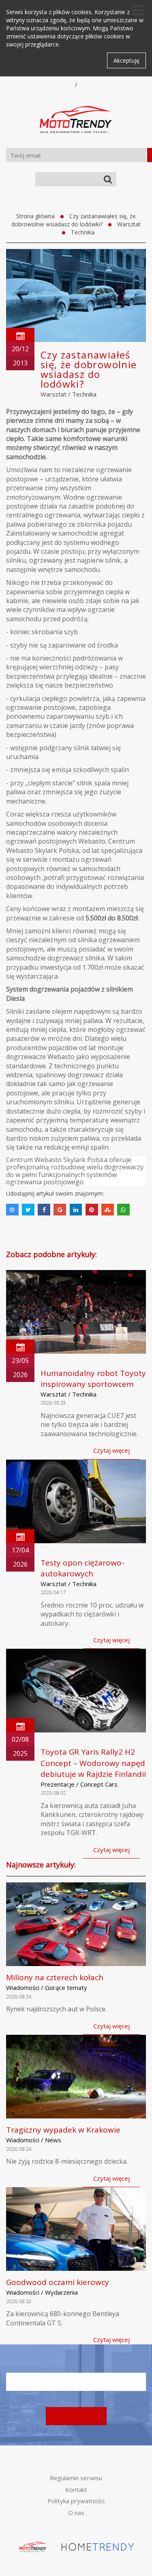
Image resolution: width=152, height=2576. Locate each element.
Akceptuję (126, 60)
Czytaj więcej (111, 1450)
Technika (83, 232)
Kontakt (76, 2490)
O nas (76, 2513)
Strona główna (35, 216)
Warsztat (129, 224)
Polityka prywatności (76, 2501)
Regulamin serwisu (76, 2478)
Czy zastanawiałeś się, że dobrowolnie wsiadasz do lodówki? (74, 220)
